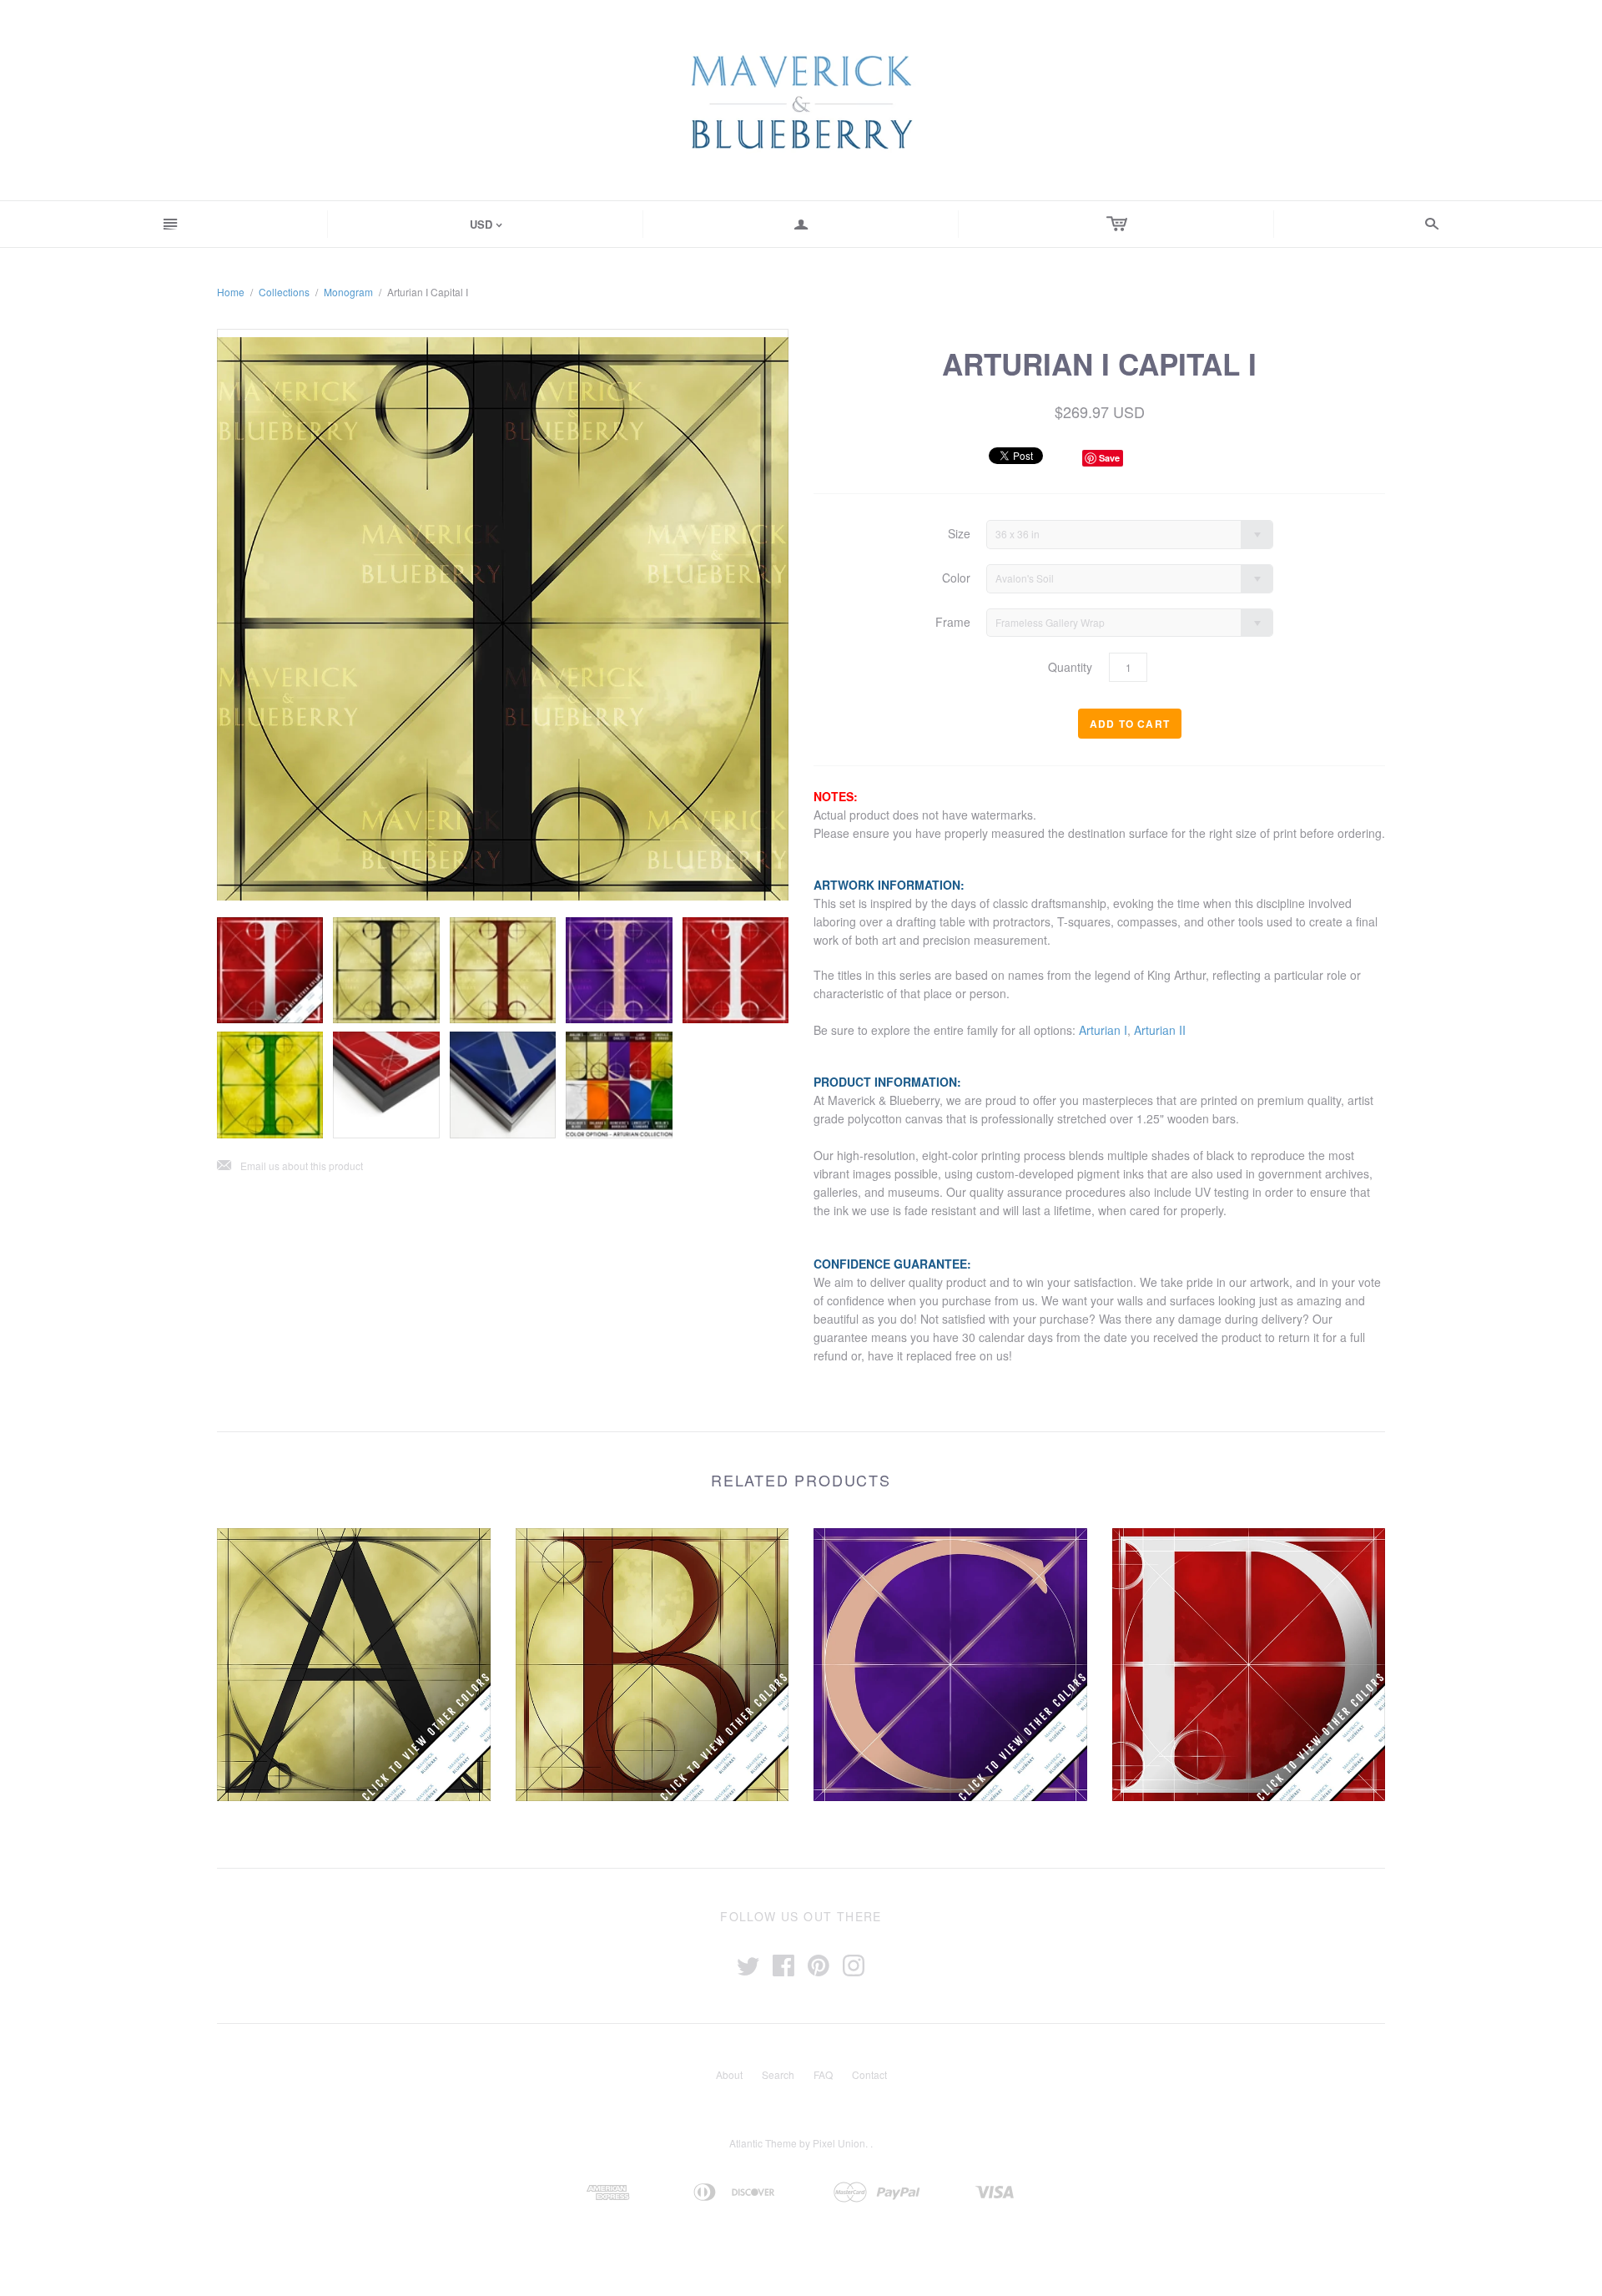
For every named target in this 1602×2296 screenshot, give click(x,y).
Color (956, 578)
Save (1109, 458)
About (729, 2074)
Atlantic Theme (763, 2143)
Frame (953, 622)
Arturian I (1103, 1030)
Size (959, 534)
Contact (869, 2074)
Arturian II (1160, 1030)
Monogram (348, 292)
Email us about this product (290, 1166)
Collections (284, 292)
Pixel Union (839, 2143)
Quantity (1070, 667)
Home (231, 292)
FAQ (823, 2074)
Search (778, 2074)
